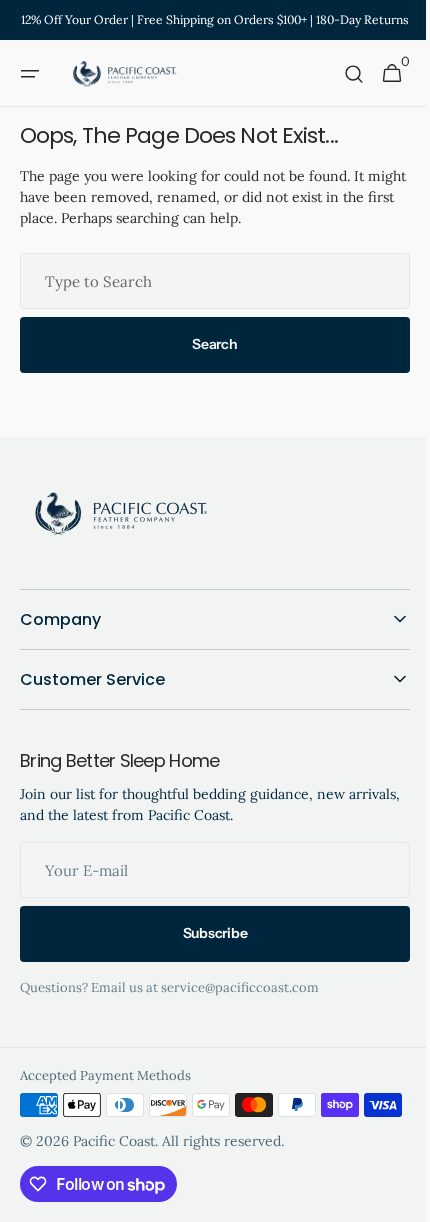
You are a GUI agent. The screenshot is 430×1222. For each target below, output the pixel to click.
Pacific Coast (114, 1171)
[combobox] (207, 281)
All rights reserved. (223, 1171)
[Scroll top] (391, 1198)
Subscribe (207, 933)
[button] (30, 74)
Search (207, 344)
